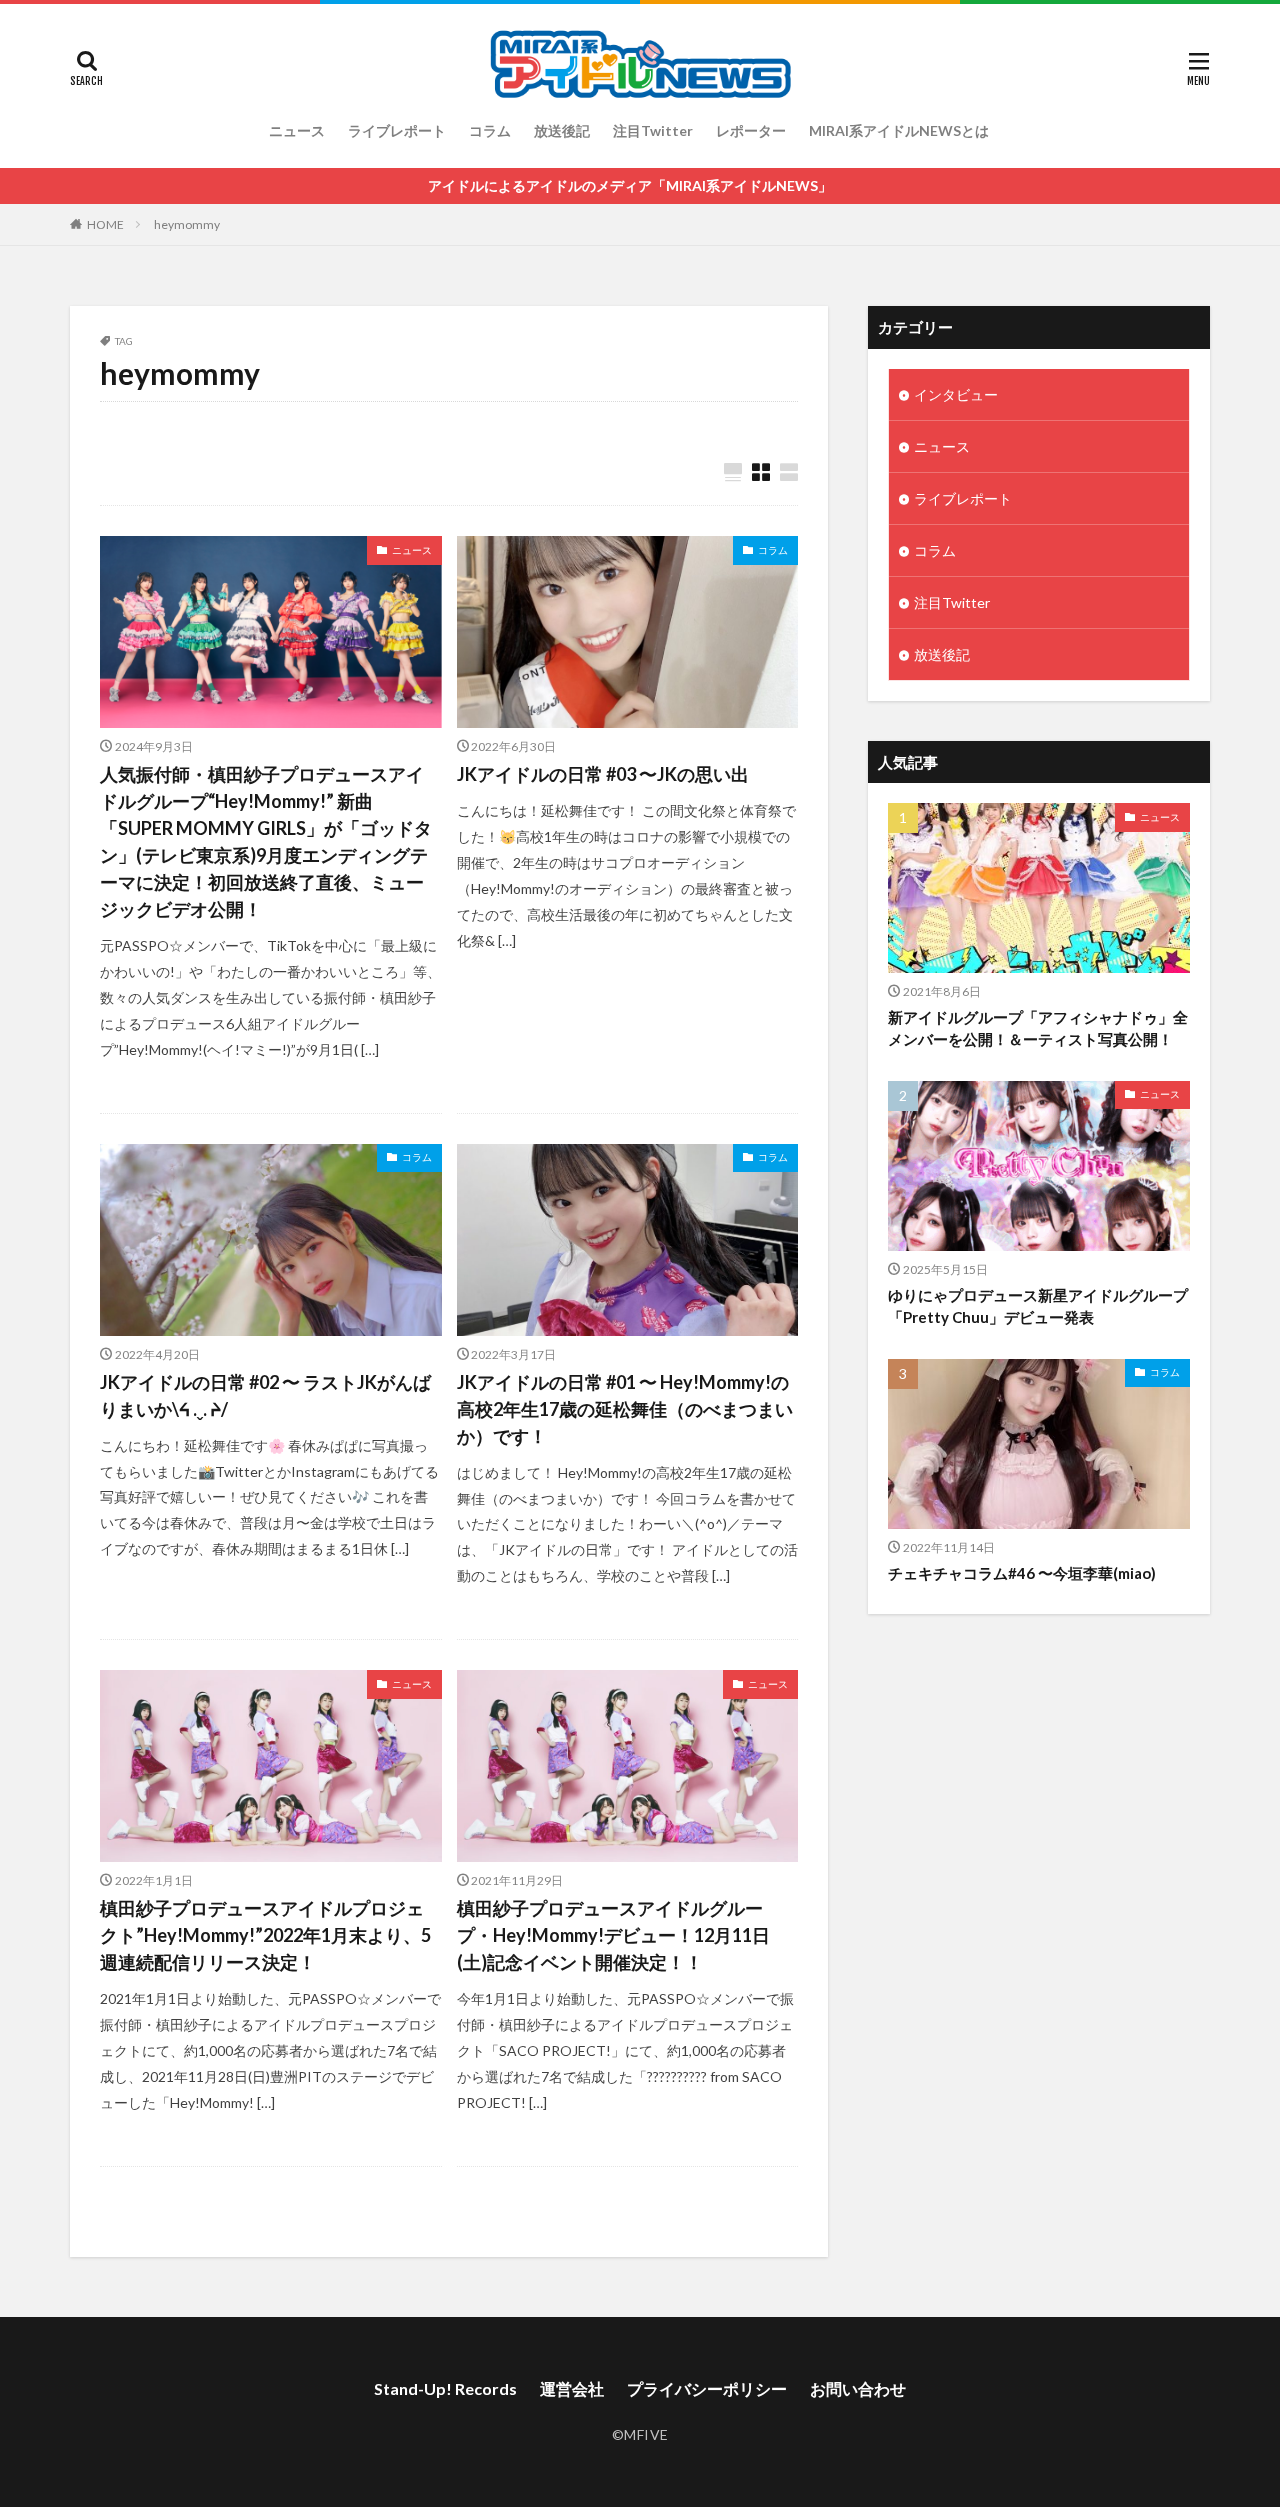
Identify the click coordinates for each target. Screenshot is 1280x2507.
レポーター (751, 130)
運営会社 (572, 2388)
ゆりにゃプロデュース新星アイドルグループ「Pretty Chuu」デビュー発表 (1038, 1306)
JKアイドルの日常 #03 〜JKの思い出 (603, 774)
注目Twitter (653, 130)
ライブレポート (397, 130)
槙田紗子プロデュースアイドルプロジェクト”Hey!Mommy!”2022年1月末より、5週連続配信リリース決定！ (265, 1935)
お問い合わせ (858, 2388)
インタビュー (956, 394)
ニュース (297, 130)
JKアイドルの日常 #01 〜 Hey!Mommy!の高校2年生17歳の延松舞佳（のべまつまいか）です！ (625, 1409)
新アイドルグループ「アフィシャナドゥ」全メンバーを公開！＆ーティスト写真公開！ (1038, 1028)
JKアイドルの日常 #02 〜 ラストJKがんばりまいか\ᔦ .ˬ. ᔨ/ (265, 1395)
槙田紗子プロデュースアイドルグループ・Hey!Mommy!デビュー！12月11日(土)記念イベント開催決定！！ (613, 1935)
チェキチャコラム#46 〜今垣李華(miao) (1022, 1573)
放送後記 (562, 130)
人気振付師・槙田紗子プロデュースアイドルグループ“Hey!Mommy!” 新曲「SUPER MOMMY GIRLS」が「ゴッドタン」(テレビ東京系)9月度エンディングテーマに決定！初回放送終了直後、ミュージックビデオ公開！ (266, 841)
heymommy (187, 224)
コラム (490, 130)
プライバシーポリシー (707, 2388)
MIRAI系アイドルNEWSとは (899, 130)
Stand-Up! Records (445, 2388)
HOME (105, 224)
